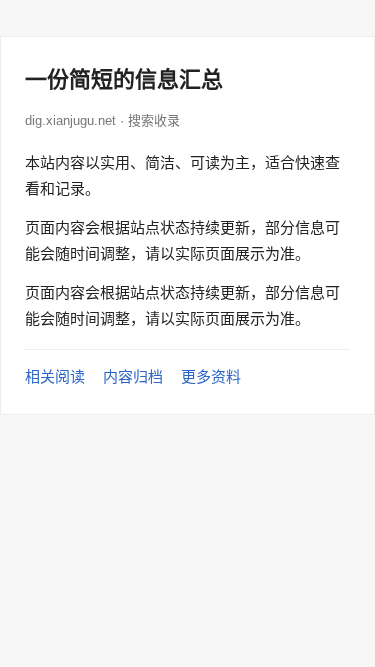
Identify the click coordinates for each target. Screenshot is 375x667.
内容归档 (133, 376)
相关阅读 (55, 376)
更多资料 (211, 376)
